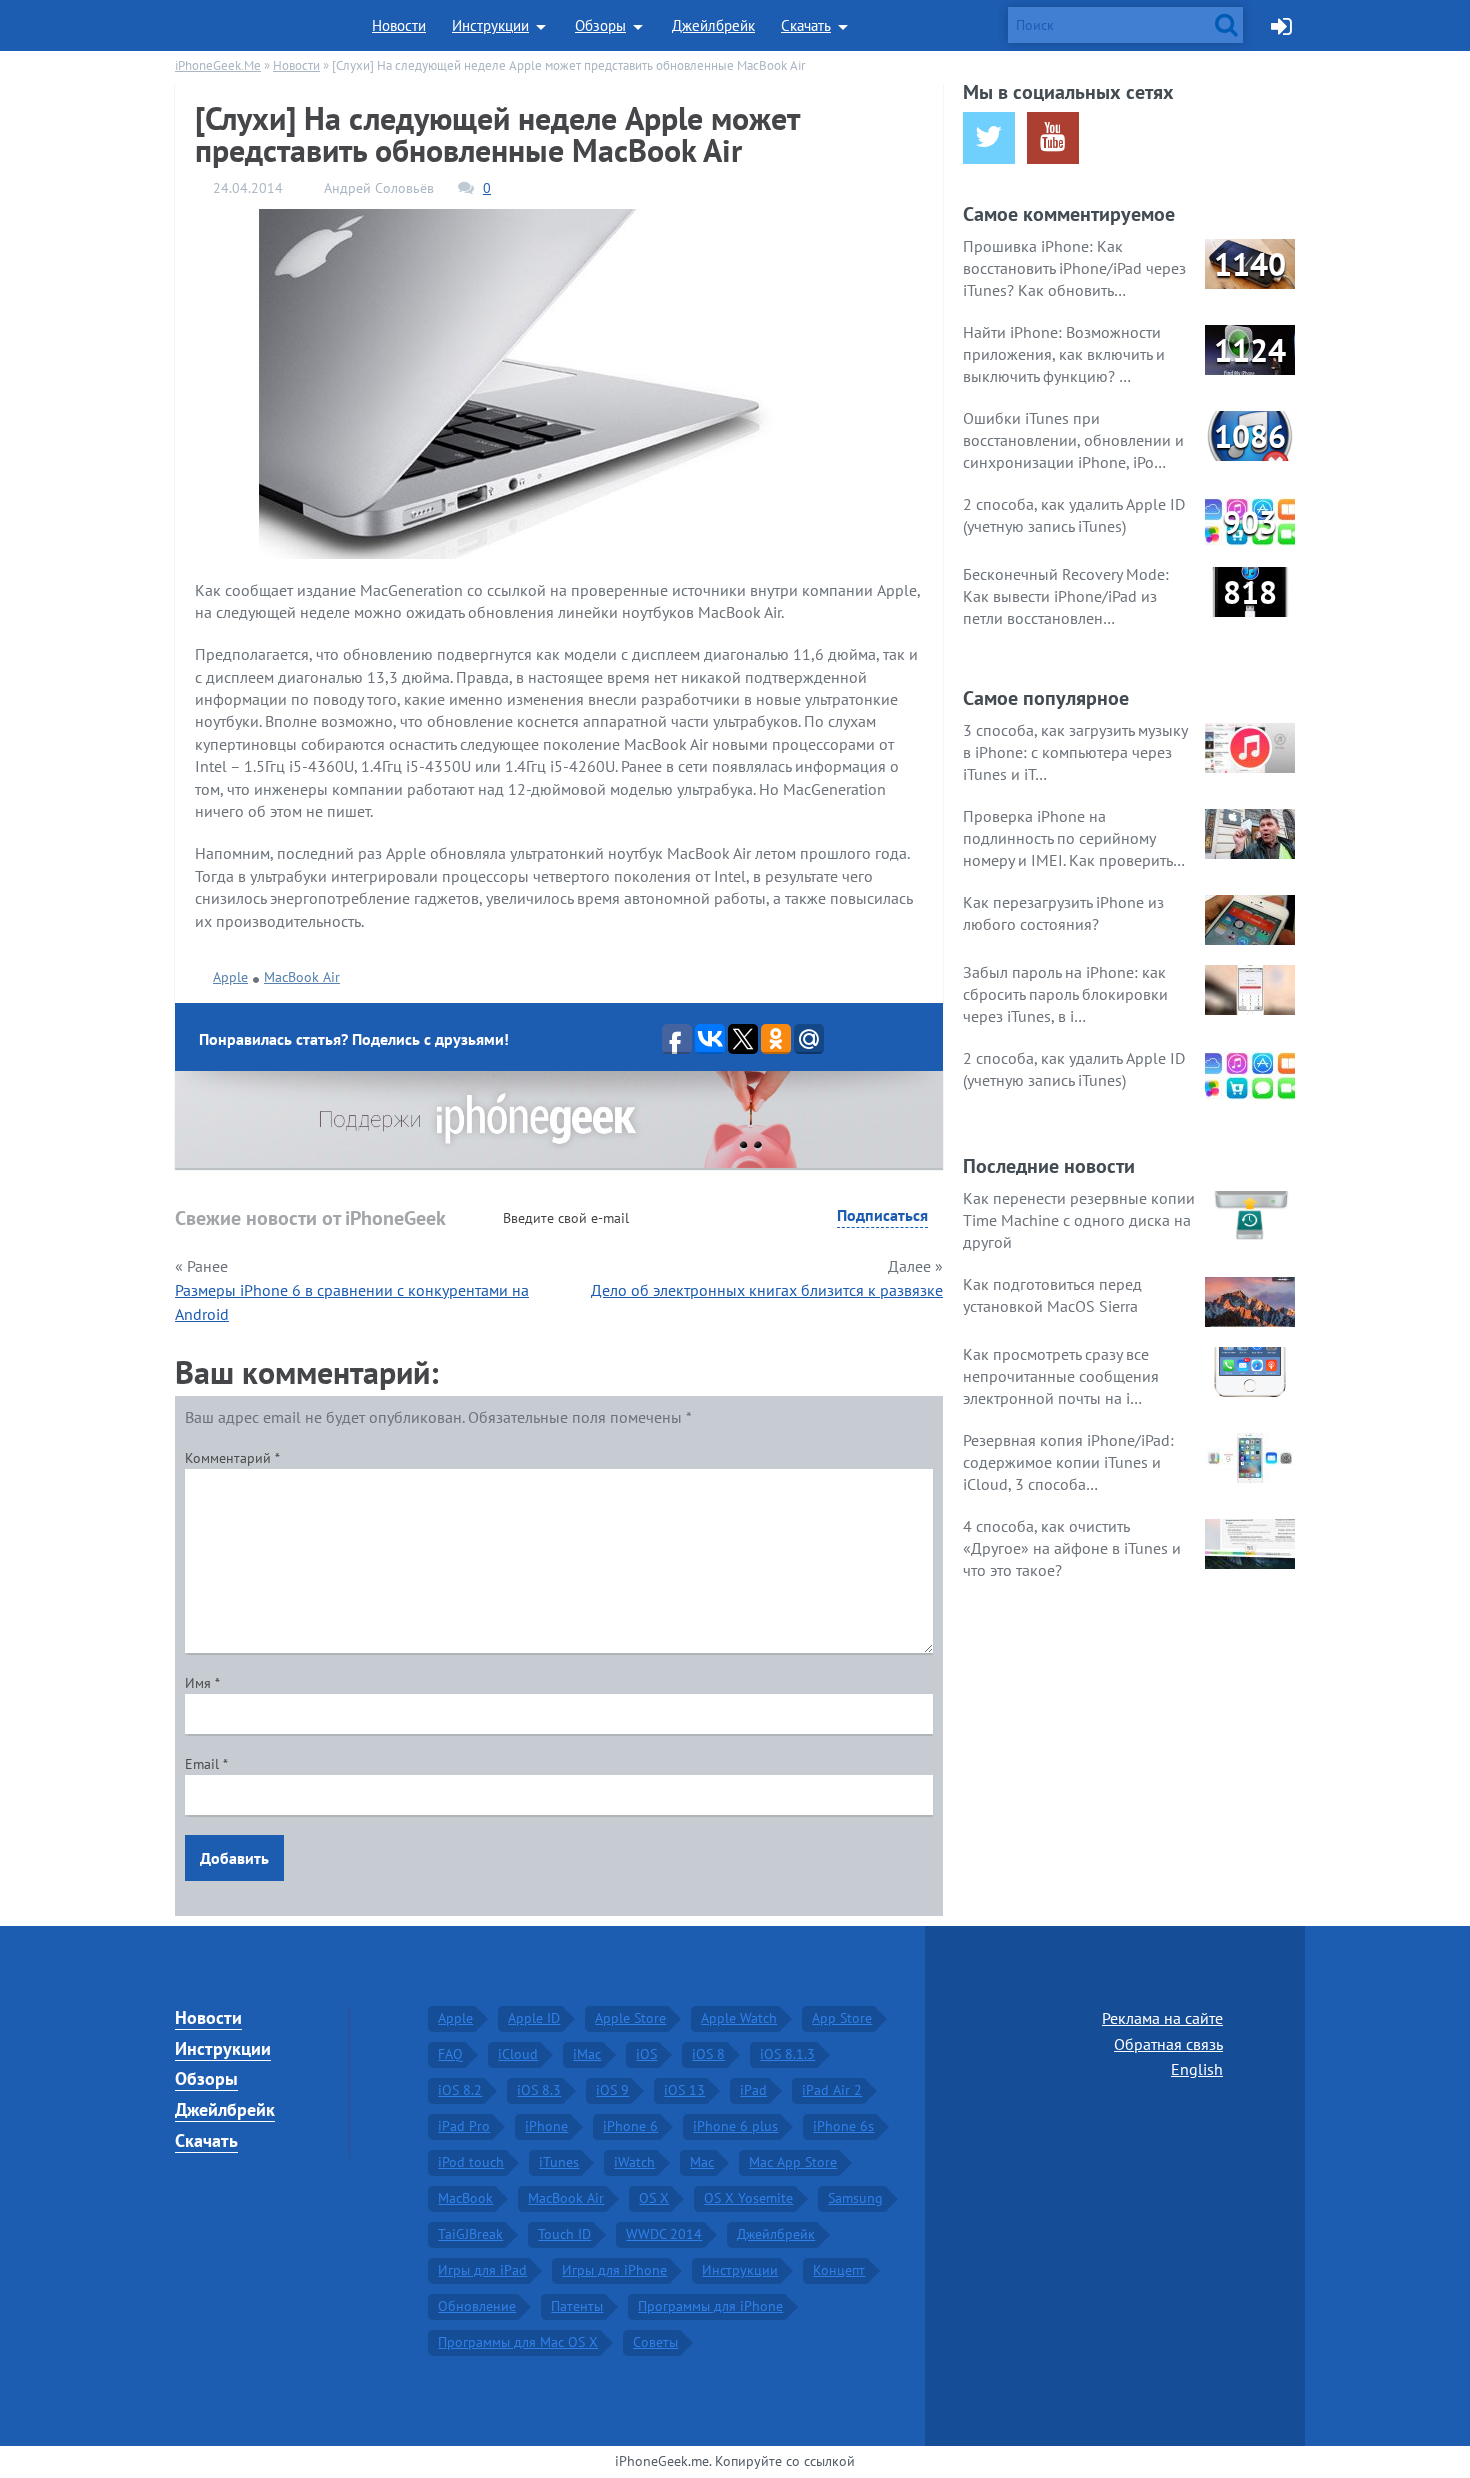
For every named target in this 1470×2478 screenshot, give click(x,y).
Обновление (477, 2306)
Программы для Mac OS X (518, 2342)
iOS (646, 2054)
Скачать (806, 25)
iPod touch (471, 2162)
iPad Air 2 (832, 2090)
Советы (655, 2342)
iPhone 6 (630, 2126)
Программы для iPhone (710, 2306)
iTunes (559, 2162)
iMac (587, 2054)
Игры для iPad (482, 2270)
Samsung (855, 2198)
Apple (230, 977)
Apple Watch (739, 2018)
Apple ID (534, 2018)
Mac (702, 2162)
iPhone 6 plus (735, 2126)
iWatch (634, 2162)
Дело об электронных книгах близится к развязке (767, 1290)
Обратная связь (1168, 2044)
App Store (842, 2018)
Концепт (839, 2270)
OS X (654, 2198)
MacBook (465, 2198)
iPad (753, 2090)
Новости (399, 25)
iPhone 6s (843, 2126)
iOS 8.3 (539, 2090)
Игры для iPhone (614, 2270)
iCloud (518, 2054)
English (1197, 2069)
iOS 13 (684, 2090)
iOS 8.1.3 (787, 2054)
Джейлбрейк (713, 25)
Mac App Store (793, 2162)
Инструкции (490, 25)
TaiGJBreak (470, 2234)
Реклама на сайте (1162, 2018)
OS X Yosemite (748, 2198)
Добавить (234, 1858)
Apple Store (630, 2018)
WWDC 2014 (664, 2234)
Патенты (577, 2306)
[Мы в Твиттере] (989, 138)
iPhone (546, 2126)
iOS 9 (612, 2090)
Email (206, 1764)
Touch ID (564, 2234)
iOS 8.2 (460, 2090)
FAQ (450, 2054)
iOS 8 (708, 2054)
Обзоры (600, 25)
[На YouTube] (1053, 138)
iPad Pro (464, 2126)
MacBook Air (302, 977)
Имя (202, 1683)
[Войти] (1281, 25)
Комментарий (232, 1458)
